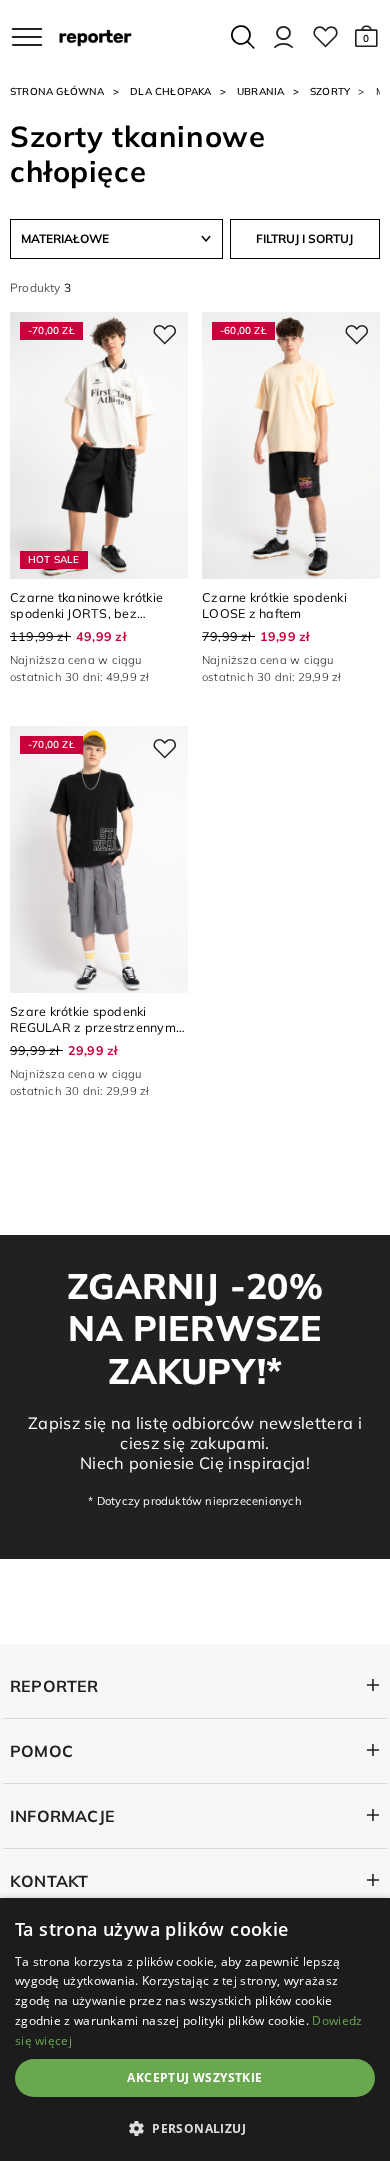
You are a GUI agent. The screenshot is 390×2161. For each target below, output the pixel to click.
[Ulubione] (325, 37)
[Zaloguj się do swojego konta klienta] (283, 37)
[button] (366, 37)
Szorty (330, 91)
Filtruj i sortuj (304, 238)
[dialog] (195, 2029)
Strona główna (57, 91)
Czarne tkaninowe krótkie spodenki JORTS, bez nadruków (86, 613)
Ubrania (260, 91)
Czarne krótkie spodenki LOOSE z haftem (274, 605)
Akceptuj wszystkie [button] (194, 2077)
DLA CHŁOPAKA (171, 91)
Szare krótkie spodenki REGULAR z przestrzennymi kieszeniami (94, 1027)
